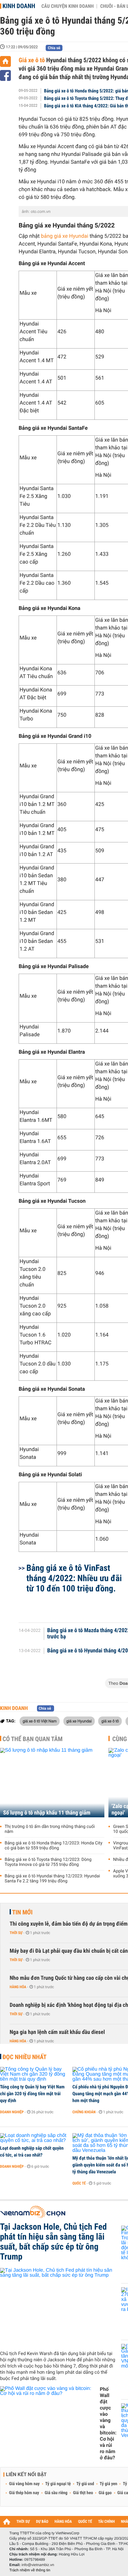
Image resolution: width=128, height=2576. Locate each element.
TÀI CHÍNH (106, 2522)
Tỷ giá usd (85, 2484)
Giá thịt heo (83, 2493)
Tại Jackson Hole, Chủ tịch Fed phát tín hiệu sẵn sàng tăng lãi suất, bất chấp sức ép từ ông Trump (53, 2242)
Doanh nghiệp (12, 2112)
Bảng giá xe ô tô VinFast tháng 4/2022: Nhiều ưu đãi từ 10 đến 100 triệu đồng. (74, 1578)
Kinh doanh (19, 6)
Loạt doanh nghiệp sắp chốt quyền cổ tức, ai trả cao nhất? (32, 2152)
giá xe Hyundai (79, 1721)
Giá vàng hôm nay (24, 2484)
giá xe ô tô (110, 1721)
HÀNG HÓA (63, 2522)
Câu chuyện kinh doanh (67, 6)
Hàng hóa (18, 1987)
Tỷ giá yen (109, 2484)
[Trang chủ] (5, 61)
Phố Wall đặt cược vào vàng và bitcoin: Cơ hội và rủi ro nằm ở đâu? (108, 2423)
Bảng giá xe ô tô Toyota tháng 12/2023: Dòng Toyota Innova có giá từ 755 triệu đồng (48, 1862)
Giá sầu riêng (56, 2493)
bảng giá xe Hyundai (65, 236)
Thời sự (16, 1933)
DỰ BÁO (42, 2522)
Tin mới (22, 1912)
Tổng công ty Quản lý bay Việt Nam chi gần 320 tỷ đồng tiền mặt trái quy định (32, 2094)
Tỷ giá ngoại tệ (58, 2484)
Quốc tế (79, 2183)
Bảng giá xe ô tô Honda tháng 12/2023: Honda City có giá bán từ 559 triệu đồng (54, 1846)
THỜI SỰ (23, 2522)
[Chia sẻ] (5, 75)
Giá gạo (105, 2493)
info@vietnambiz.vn (38, 2565)
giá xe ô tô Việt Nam (40, 1721)
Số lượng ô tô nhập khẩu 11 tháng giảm (47, 1813)
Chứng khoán (84, 2112)
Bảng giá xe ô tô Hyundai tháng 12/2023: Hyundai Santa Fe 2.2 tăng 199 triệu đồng (52, 1879)
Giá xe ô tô (32, 60)
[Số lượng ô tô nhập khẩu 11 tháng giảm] (52, 1783)
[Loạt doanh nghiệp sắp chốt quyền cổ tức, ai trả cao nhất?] (34, 2138)
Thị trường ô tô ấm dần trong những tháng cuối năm (50, 1829)
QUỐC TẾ (85, 2522)
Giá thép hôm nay (24, 2493)
